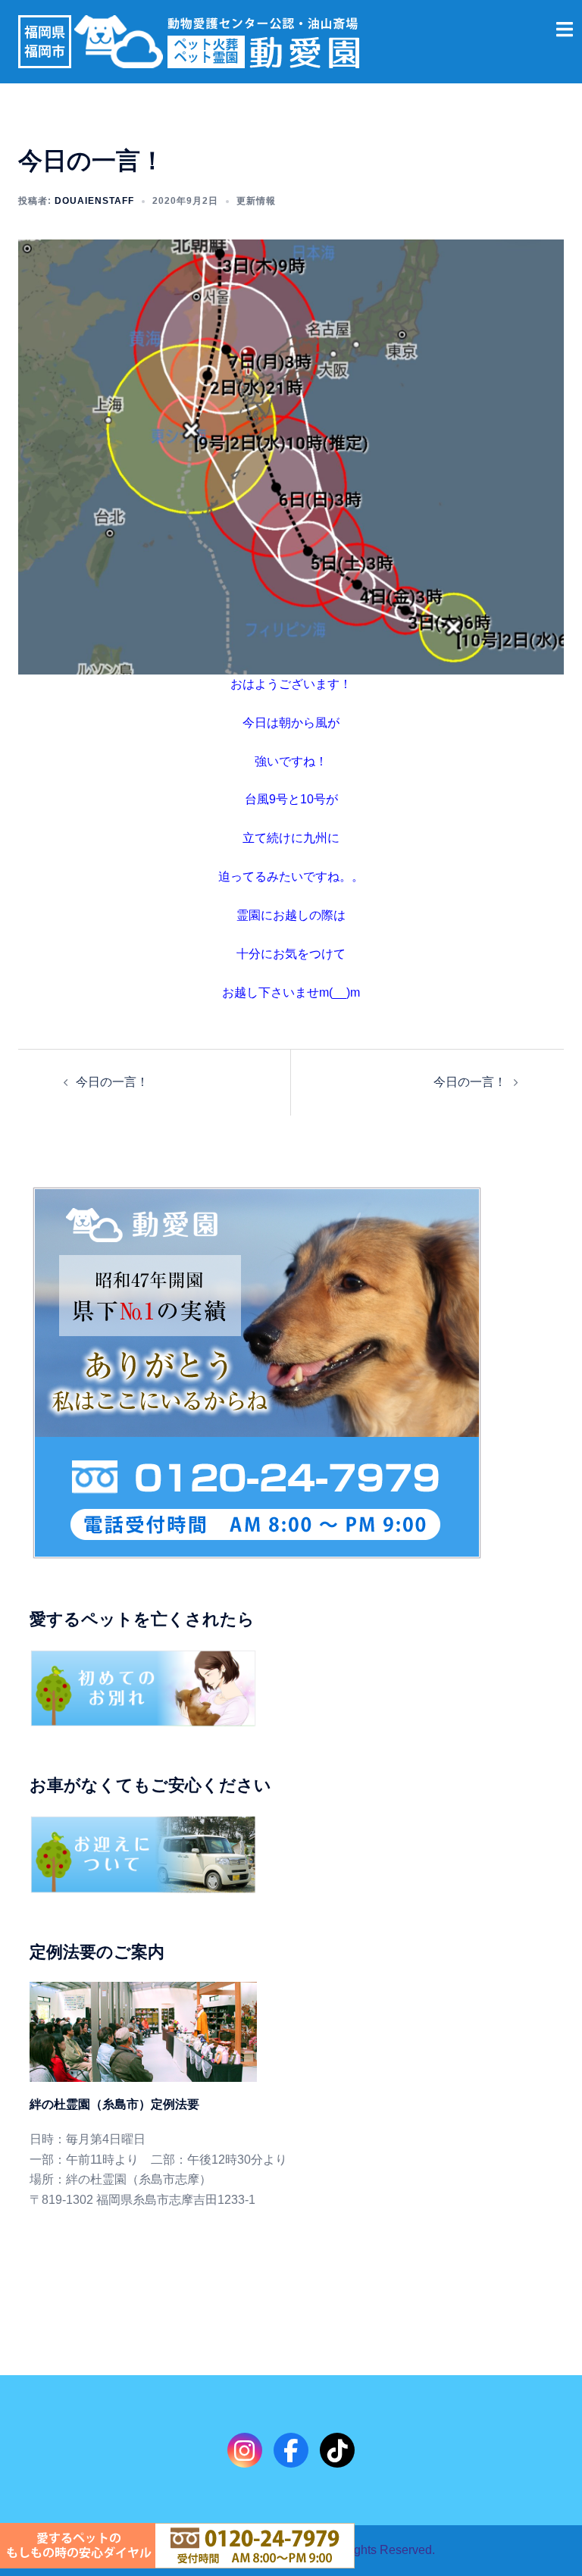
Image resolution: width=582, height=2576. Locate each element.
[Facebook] (291, 2450)
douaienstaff (94, 201)
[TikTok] (337, 2450)
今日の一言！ (112, 1082)
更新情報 (256, 201)
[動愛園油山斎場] (189, 41)
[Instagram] (245, 2450)
